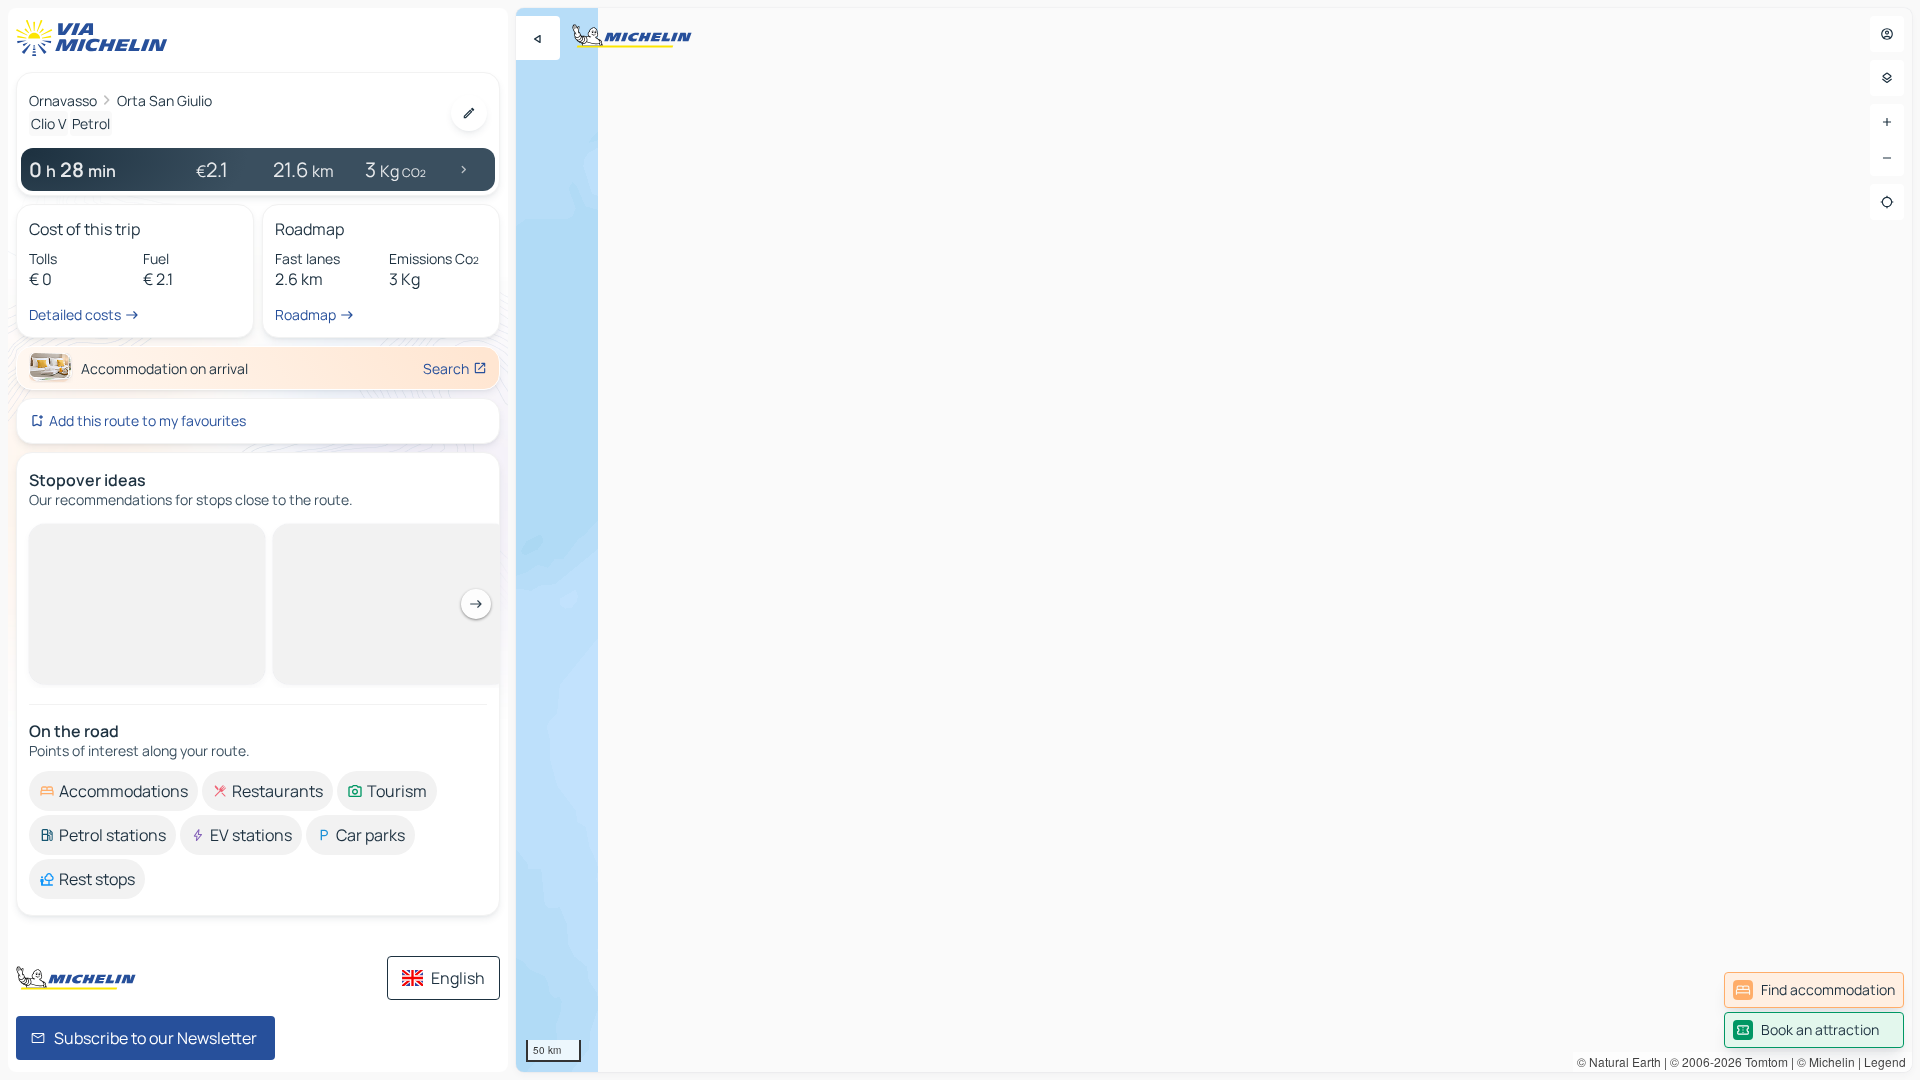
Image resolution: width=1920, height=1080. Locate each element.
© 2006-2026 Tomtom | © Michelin (1762, 1061)
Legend (1885, 1061)
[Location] (1887, 202)
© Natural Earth (1619, 1061)
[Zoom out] (1887, 158)
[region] (1214, 540)
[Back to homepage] (96, 38)
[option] (113, 540)
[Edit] (469, 113)
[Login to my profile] (1887, 34)
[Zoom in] (1887, 122)
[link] (1814, 990)
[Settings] (1887, 78)
